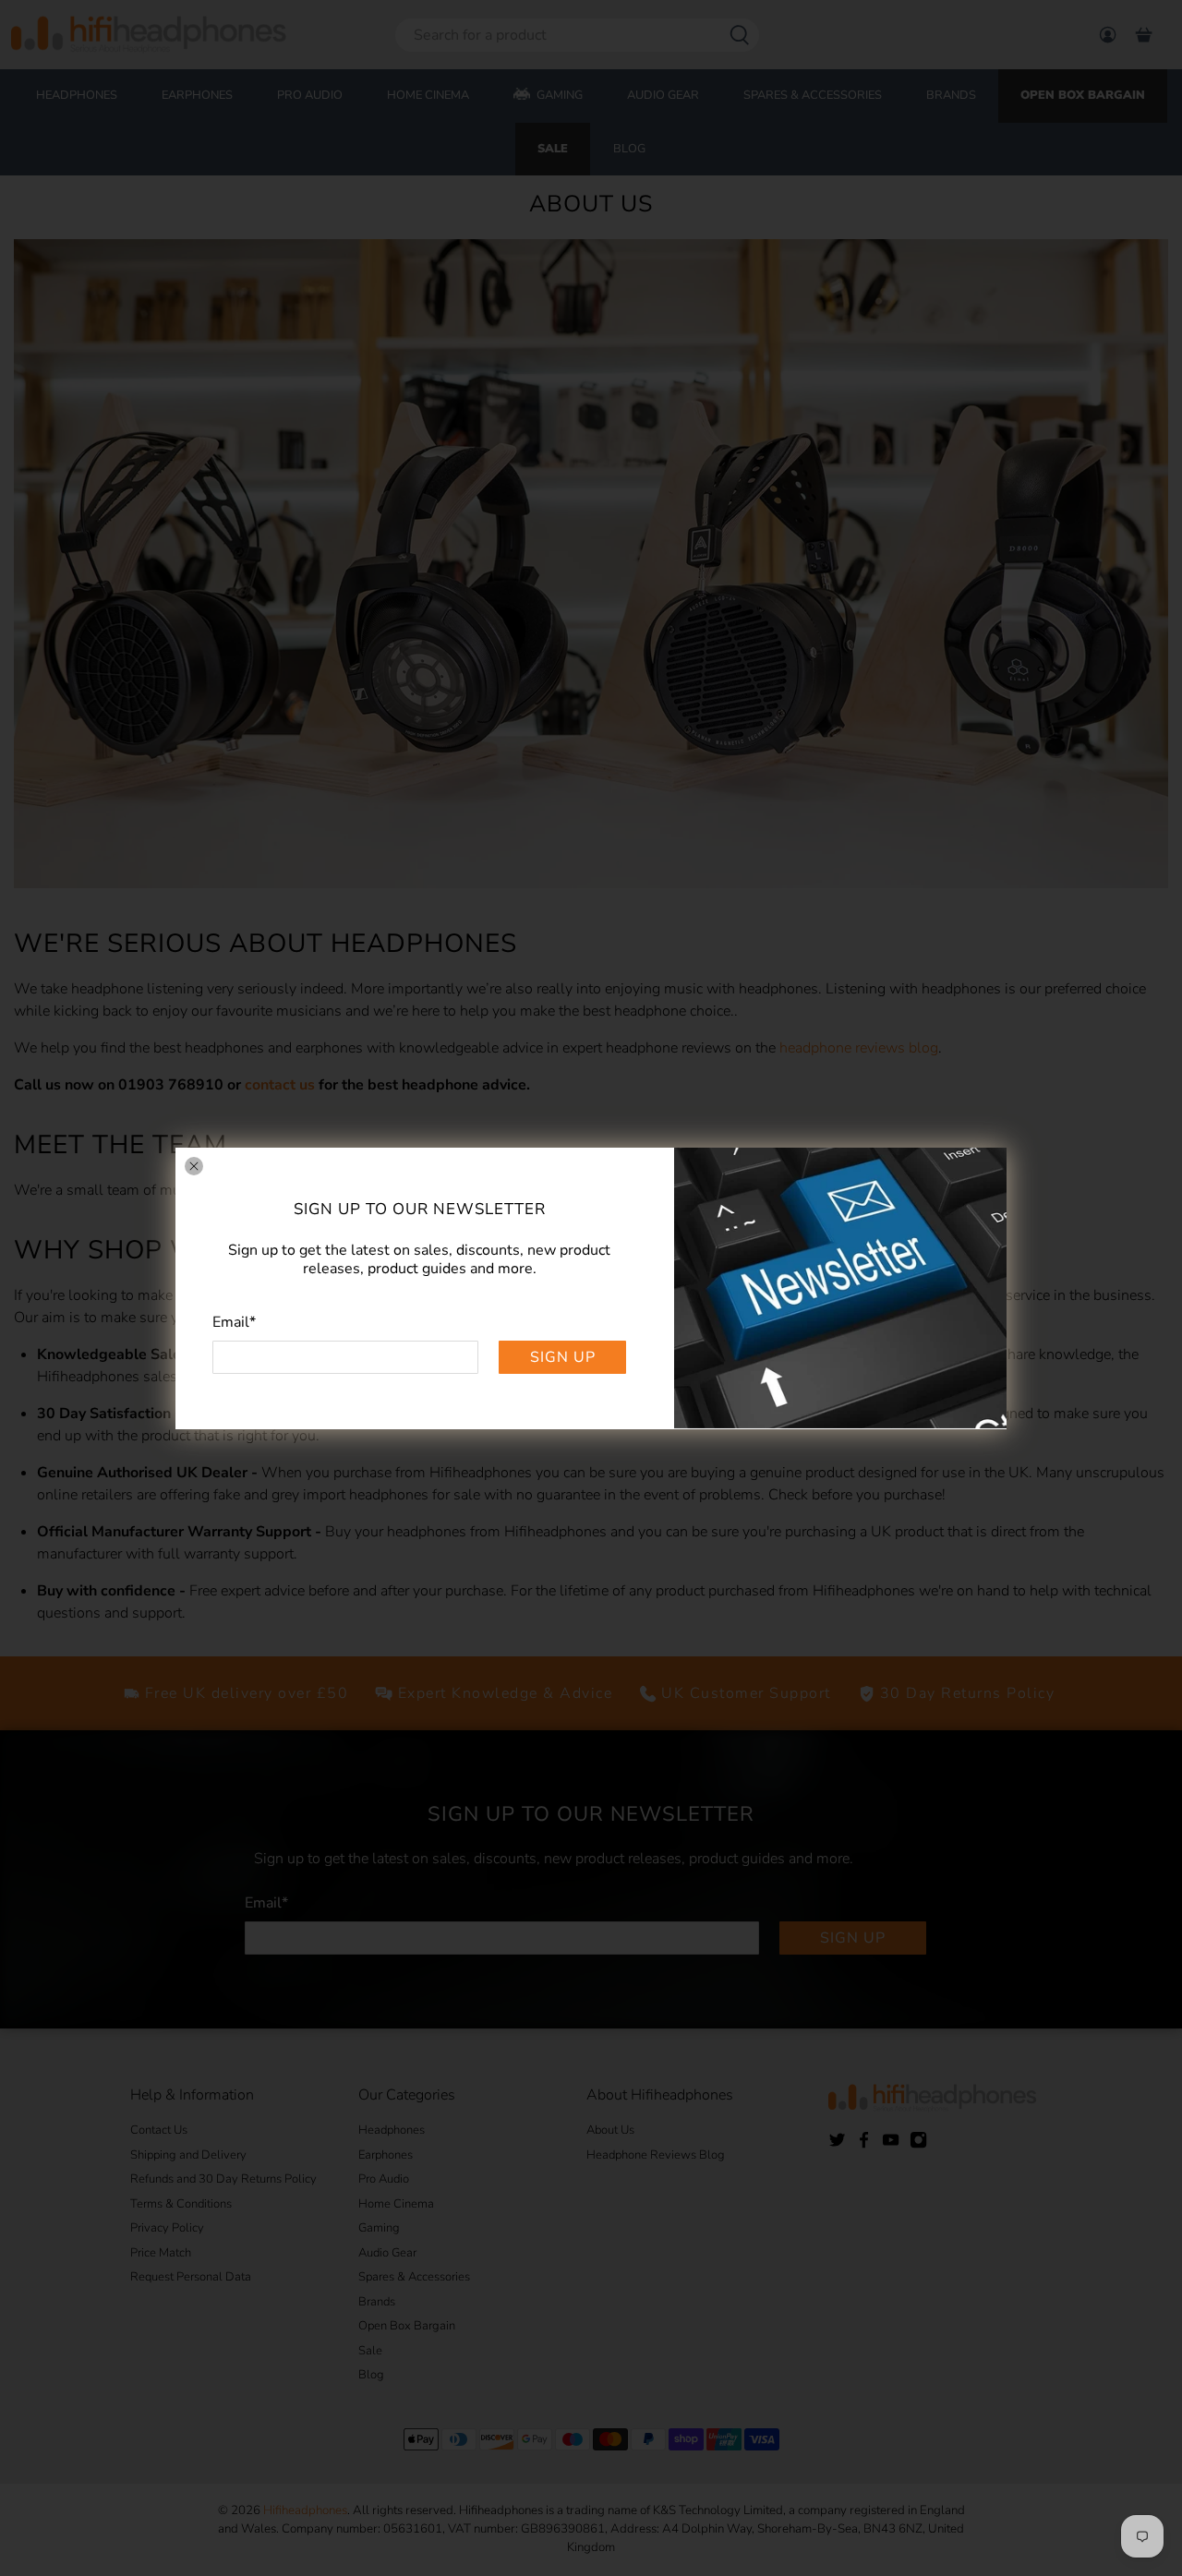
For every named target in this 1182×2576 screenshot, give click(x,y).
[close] (194, 1166)
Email (234, 1321)
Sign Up (563, 1356)
